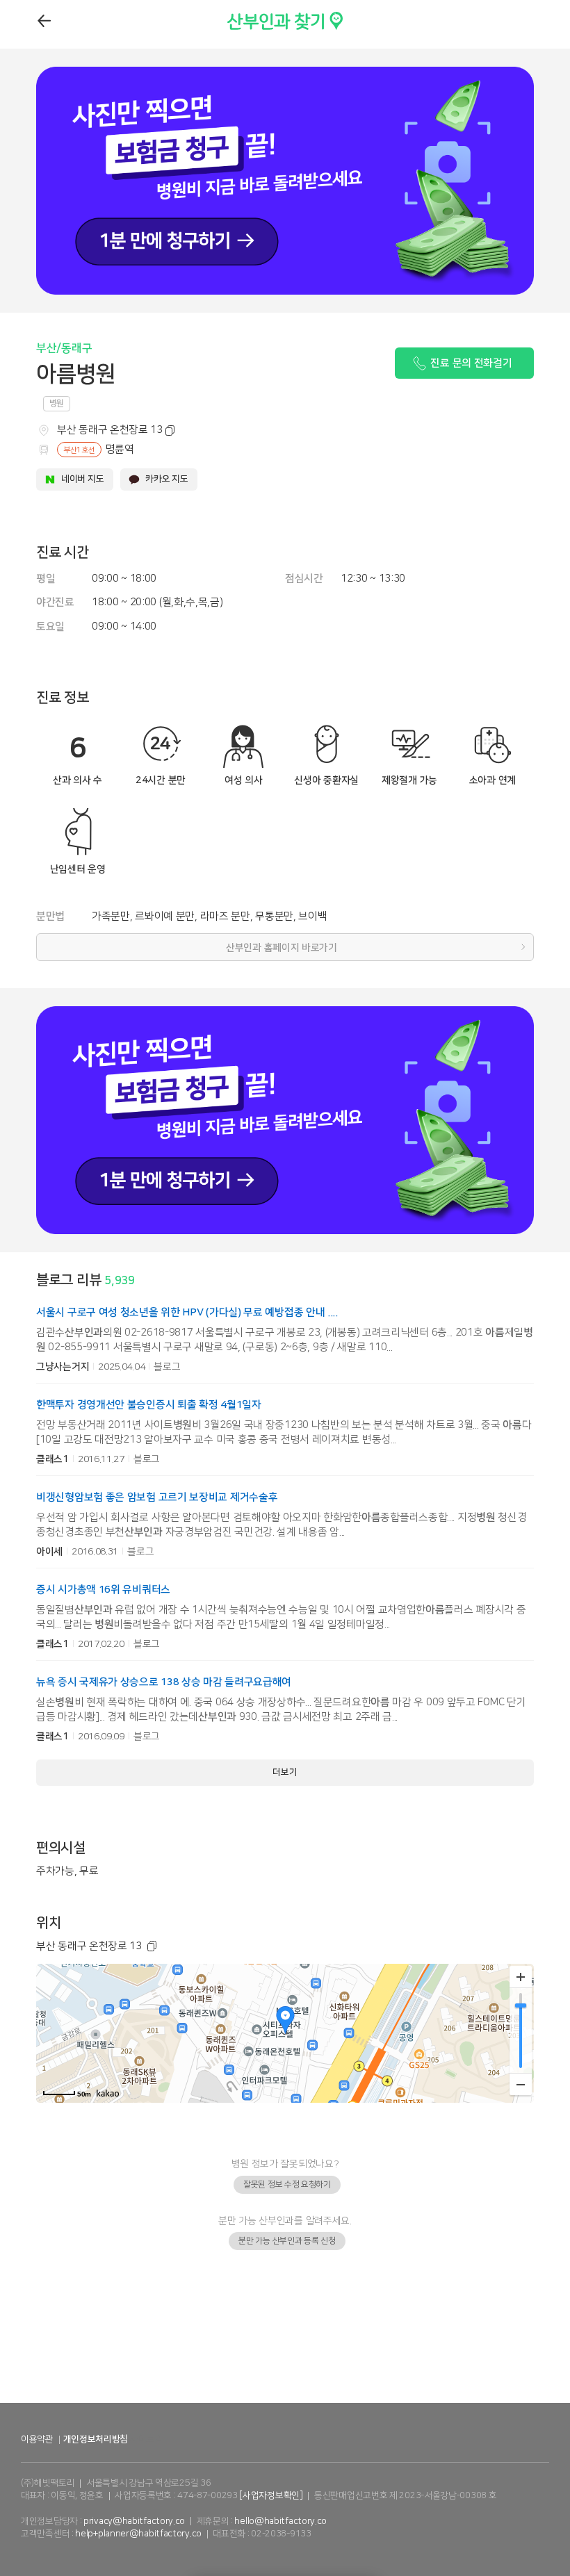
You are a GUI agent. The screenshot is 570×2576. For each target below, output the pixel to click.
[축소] (521, 2084)
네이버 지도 (82, 479)
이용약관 (37, 2439)
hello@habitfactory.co (280, 2521)
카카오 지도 (166, 479)
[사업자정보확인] (271, 2495)
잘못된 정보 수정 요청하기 (287, 2184)
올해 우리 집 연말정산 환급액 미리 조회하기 (285, 2388)
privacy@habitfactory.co (134, 2521)
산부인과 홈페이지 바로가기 (282, 948)
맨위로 (539, 2538)
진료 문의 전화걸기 (471, 363)
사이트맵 (146, 2439)
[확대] (521, 1977)
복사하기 (168, 431)
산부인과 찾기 (257, 18)
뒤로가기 (45, 21)
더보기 (285, 1772)
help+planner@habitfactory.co (138, 2534)
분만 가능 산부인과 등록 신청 (287, 2241)
